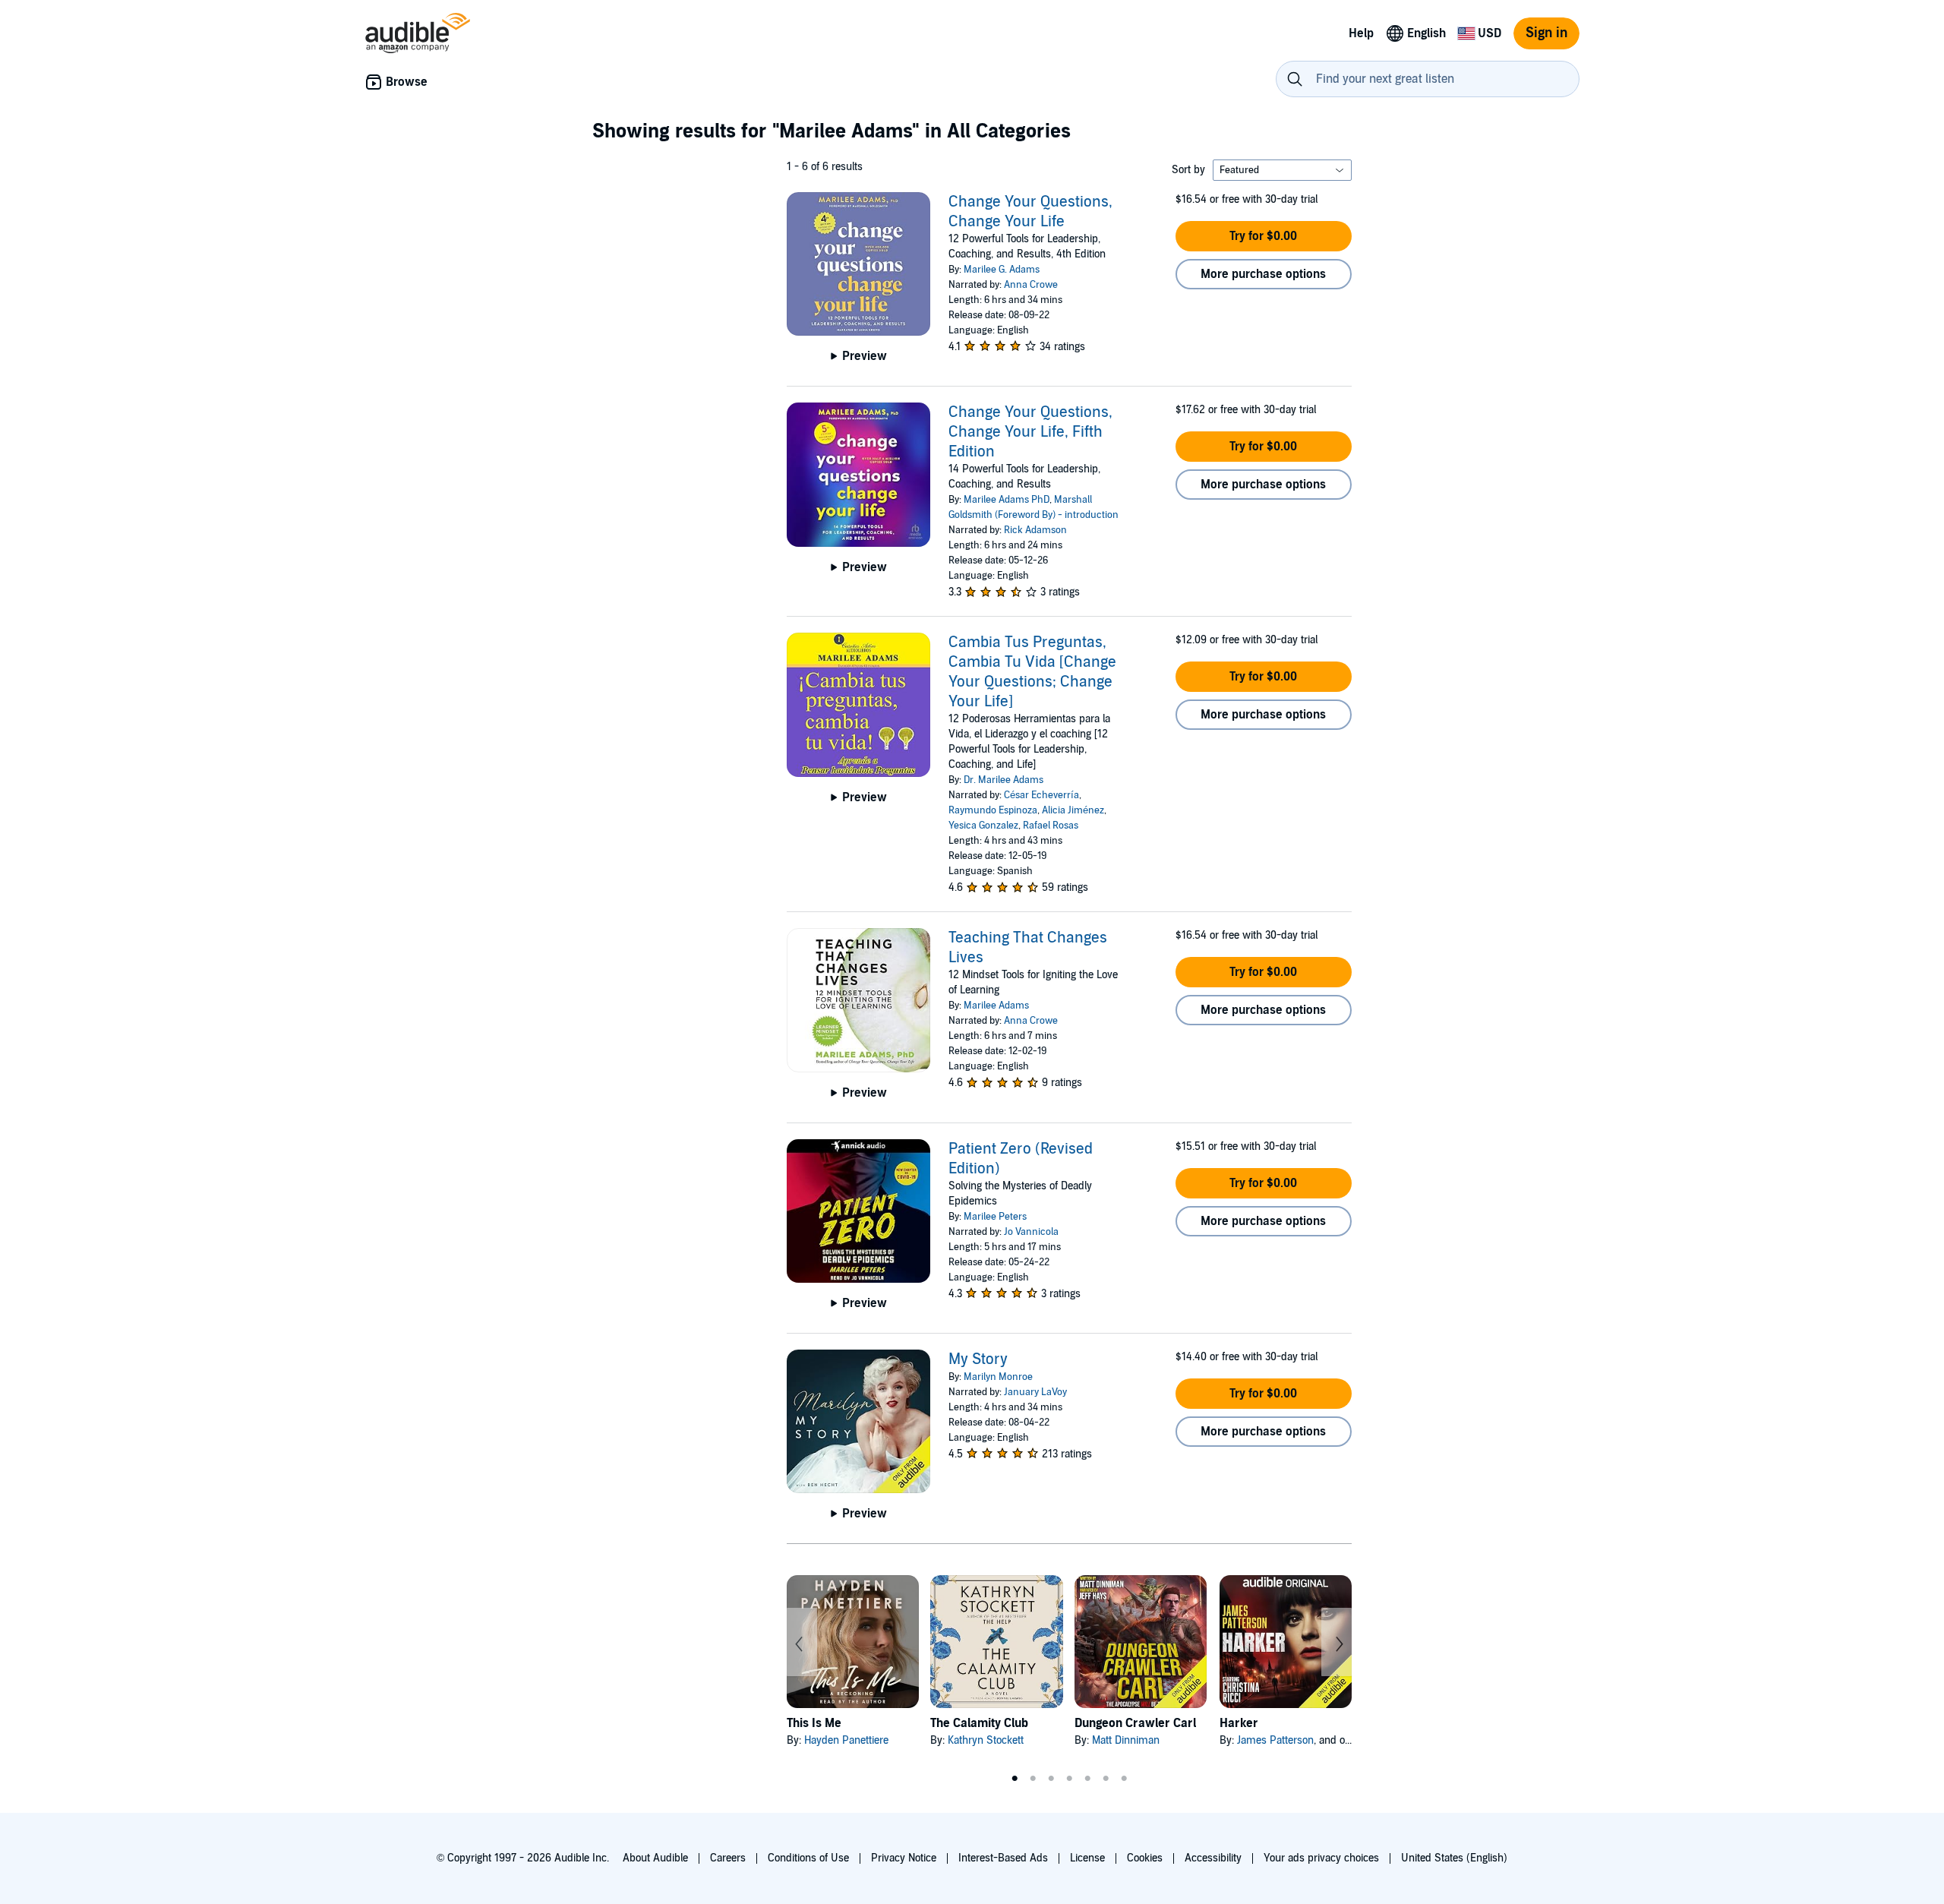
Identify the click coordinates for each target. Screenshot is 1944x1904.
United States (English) (1454, 1858)
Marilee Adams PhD (1007, 500)
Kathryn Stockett (986, 1740)
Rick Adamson (1035, 530)
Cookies (1145, 1858)
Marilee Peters (995, 1217)
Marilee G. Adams (1002, 270)
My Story (978, 1359)
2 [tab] (1033, 1779)
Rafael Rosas (1051, 826)
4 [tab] (1069, 1779)
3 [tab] (1051, 1779)
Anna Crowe (1031, 285)
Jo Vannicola (1031, 1232)
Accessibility (1213, 1858)
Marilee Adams (996, 1006)
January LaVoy (1035, 1392)
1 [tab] (1015, 1779)
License (1087, 1858)
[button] (1264, 236)
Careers (728, 1858)
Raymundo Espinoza (993, 810)
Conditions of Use (808, 1858)
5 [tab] (1087, 1779)
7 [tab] (1124, 1779)
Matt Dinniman (1126, 1740)
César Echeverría (1041, 795)
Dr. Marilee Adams (1004, 780)
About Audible (655, 1858)
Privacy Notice (904, 1858)
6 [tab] (1106, 1779)
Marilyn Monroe (998, 1377)
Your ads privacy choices (1321, 1858)
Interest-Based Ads (1003, 1858)
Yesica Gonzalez (983, 826)
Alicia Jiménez (1073, 810)
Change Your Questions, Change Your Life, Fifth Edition (1030, 432)
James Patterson (1275, 1740)
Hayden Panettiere (846, 1740)
